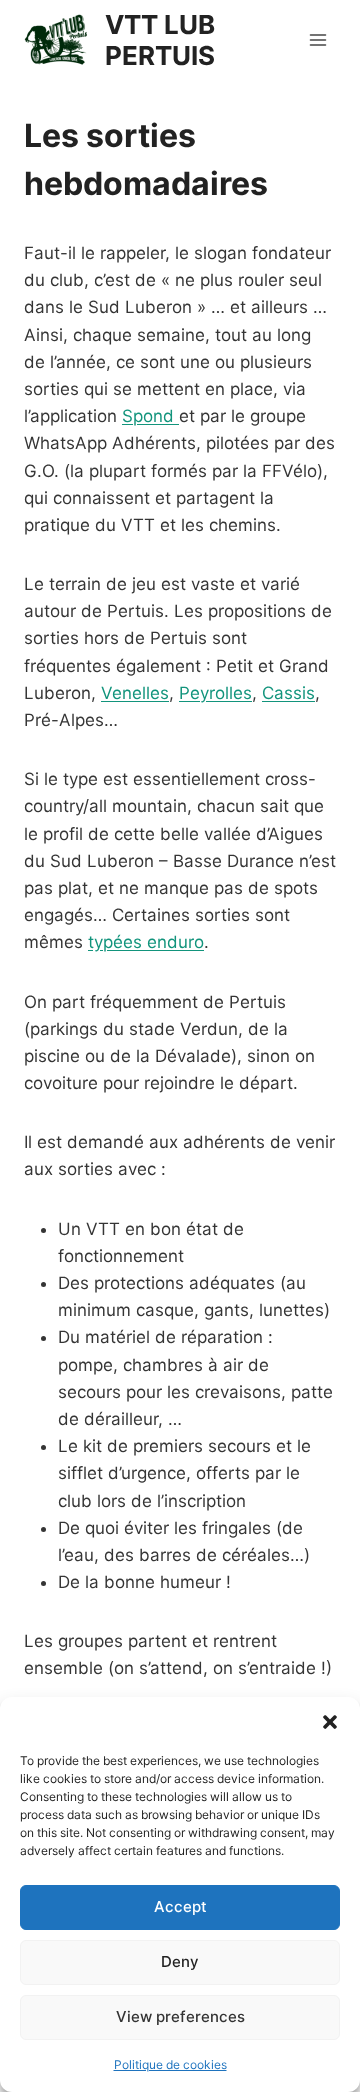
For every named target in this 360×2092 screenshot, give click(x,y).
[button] (330, 1722)
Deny (180, 1961)
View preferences (180, 2016)
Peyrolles (215, 693)
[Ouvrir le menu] (317, 39)
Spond (150, 416)
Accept (180, 1906)
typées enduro (146, 942)
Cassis (288, 693)
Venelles (135, 693)
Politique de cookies (170, 2064)
